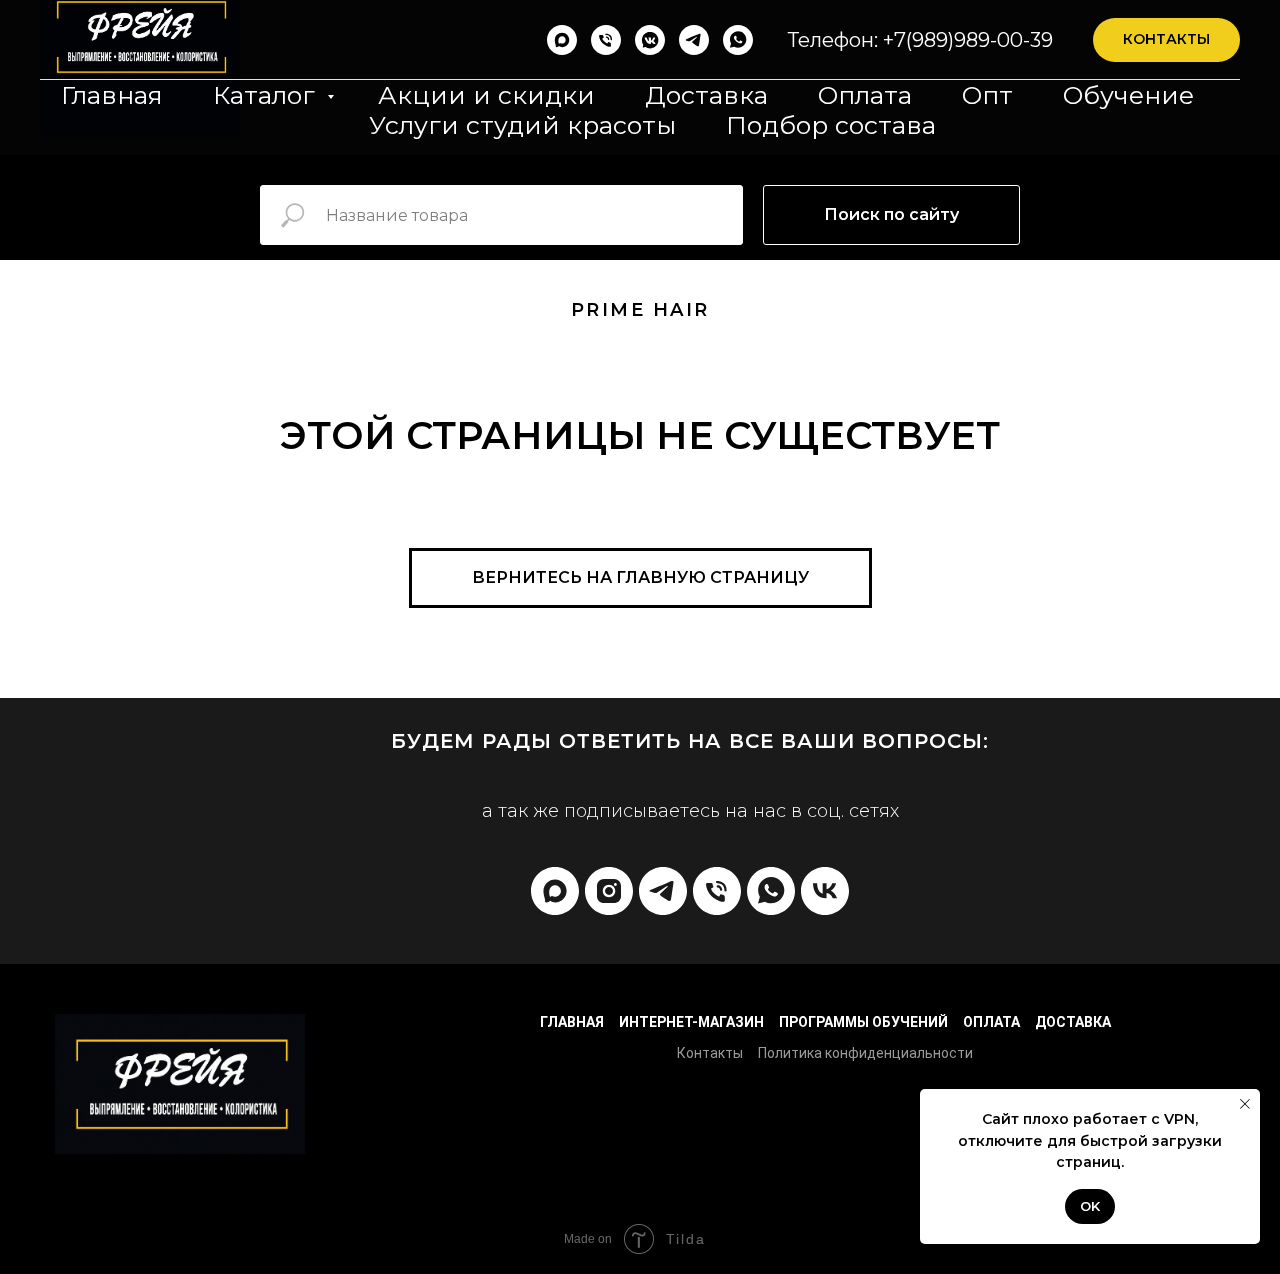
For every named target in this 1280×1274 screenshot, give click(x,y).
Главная (112, 95)
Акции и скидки (486, 95)
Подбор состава (831, 125)
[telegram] (663, 891)
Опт (987, 95)
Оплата (865, 95)
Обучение (1128, 95)
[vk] (825, 891)
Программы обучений (863, 1022)
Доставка (706, 95)
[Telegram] (694, 40)
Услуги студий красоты (522, 125)
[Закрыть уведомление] (1245, 1104)
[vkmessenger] (650, 40)
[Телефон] (606, 40)
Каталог (267, 95)
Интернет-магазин (691, 1022)
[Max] (562, 40)
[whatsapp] (738, 40)
